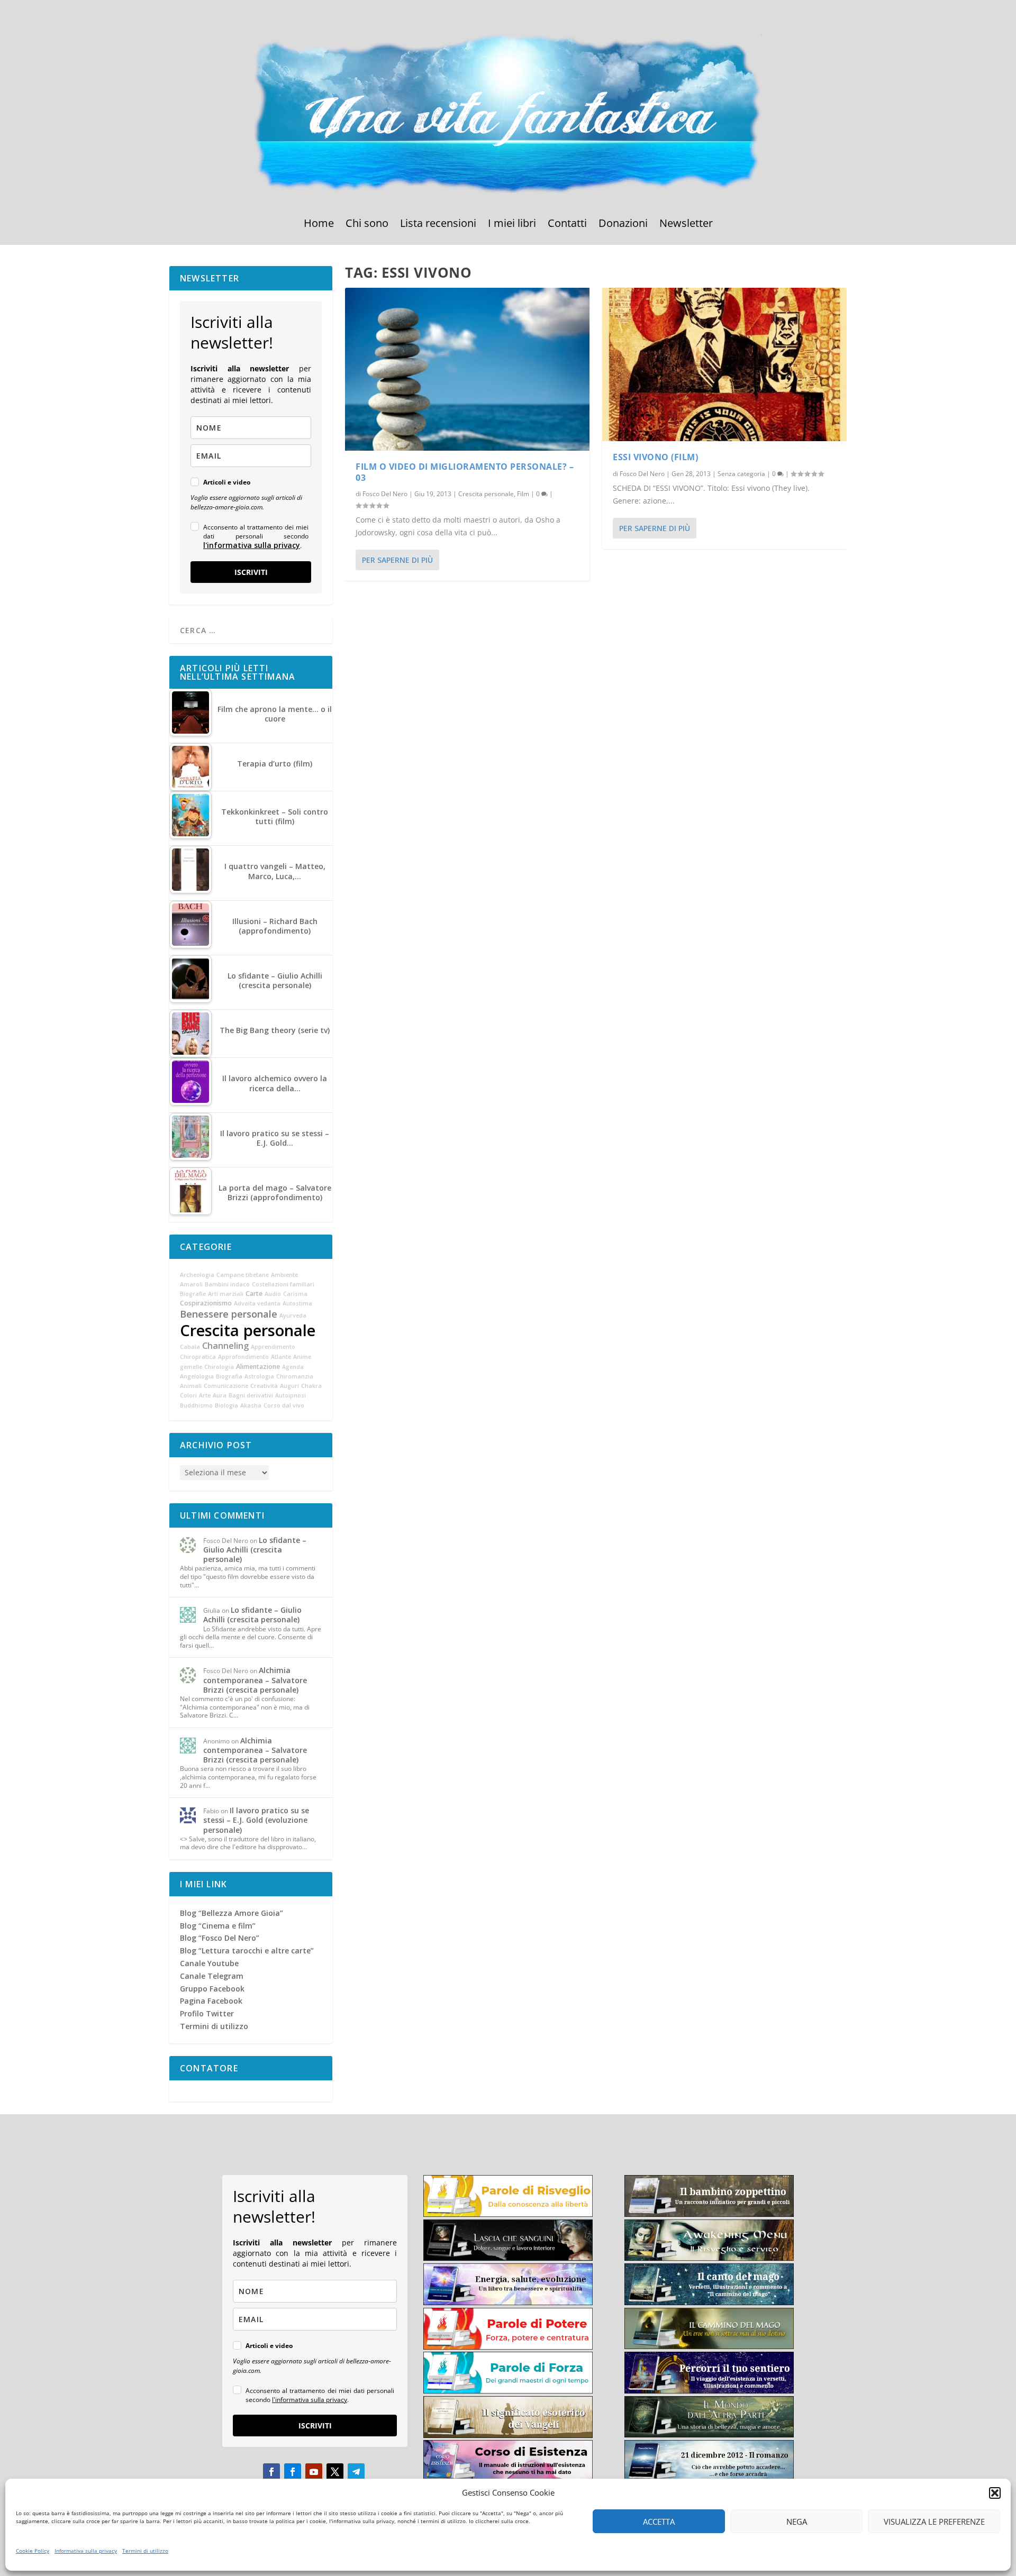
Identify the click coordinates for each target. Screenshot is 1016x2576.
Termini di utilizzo (145, 2551)
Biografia (229, 1376)
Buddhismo (196, 1405)
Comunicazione (226, 1386)
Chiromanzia (295, 1376)
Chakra (311, 1386)
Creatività (264, 1386)
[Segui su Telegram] (356, 2472)
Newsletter (686, 225)
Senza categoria (741, 474)
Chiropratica (198, 1357)
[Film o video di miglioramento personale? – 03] (467, 369)
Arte (205, 1395)
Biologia (226, 1405)
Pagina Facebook (211, 2001)
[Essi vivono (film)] (724, 364)
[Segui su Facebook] (271, 2472)
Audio (273, 1294)
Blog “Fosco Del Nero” (220, 1938)
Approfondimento (243, 1357)
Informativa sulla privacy (86, 2551)
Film (523, 494)
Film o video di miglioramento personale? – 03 (465, 472)
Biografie (193, 1294)
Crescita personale (486, 494)
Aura (220, 1395)
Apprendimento (273, 1347)
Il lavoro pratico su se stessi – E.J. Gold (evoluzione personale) (256, 1820)
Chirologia (219, 1367)
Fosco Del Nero (385, 494)
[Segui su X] (335, 2472)
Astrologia (259, 1376)
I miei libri (512, 225)
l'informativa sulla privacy (252, 545)
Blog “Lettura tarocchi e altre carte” (247, 1951)
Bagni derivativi (251, 1395)
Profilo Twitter (207, 2013)
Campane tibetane (243, 1275)
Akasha (251, 1405)
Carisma (295, 1294)
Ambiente (284, 1275)
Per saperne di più (397, 560)
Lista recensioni (438, 225)
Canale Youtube (209, 1963)
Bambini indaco (227, 1284)
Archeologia (197, 1275)
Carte (254, 1294)
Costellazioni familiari (283, 1284)
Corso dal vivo (284, 1405)
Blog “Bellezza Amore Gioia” (232, 1913)
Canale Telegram (212, 1976)
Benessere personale (229, 1314)
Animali (191, 1386)
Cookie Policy (33, 2551)
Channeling (225, 1346)
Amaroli (191, 1284)
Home (319, 225)
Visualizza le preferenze (934, 2522)
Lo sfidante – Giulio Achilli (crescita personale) (255, 1550)
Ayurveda (293, 1316)
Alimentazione (258, 1367)
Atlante (281, 1357)
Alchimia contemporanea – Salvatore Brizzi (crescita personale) (255, 1680)
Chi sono (367, 225)
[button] (995, 2493)
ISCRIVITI (251, 572)
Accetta (659, 2522)
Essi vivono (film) (655, 457)
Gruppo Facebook (212, 1989)
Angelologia (197, 1376)
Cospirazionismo (206, 1303)
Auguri (289, 1386)
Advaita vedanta (257, 1303)
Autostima (297, 1303)
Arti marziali (226, 1294)
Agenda (293, 1367)
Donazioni (623, 225)
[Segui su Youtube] (314, 2472)
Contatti (567, 225)
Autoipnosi (291, 1395)
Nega (797, 2522)
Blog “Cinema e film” (218, 1926)
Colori (188, 1395)
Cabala (190, 1347)
